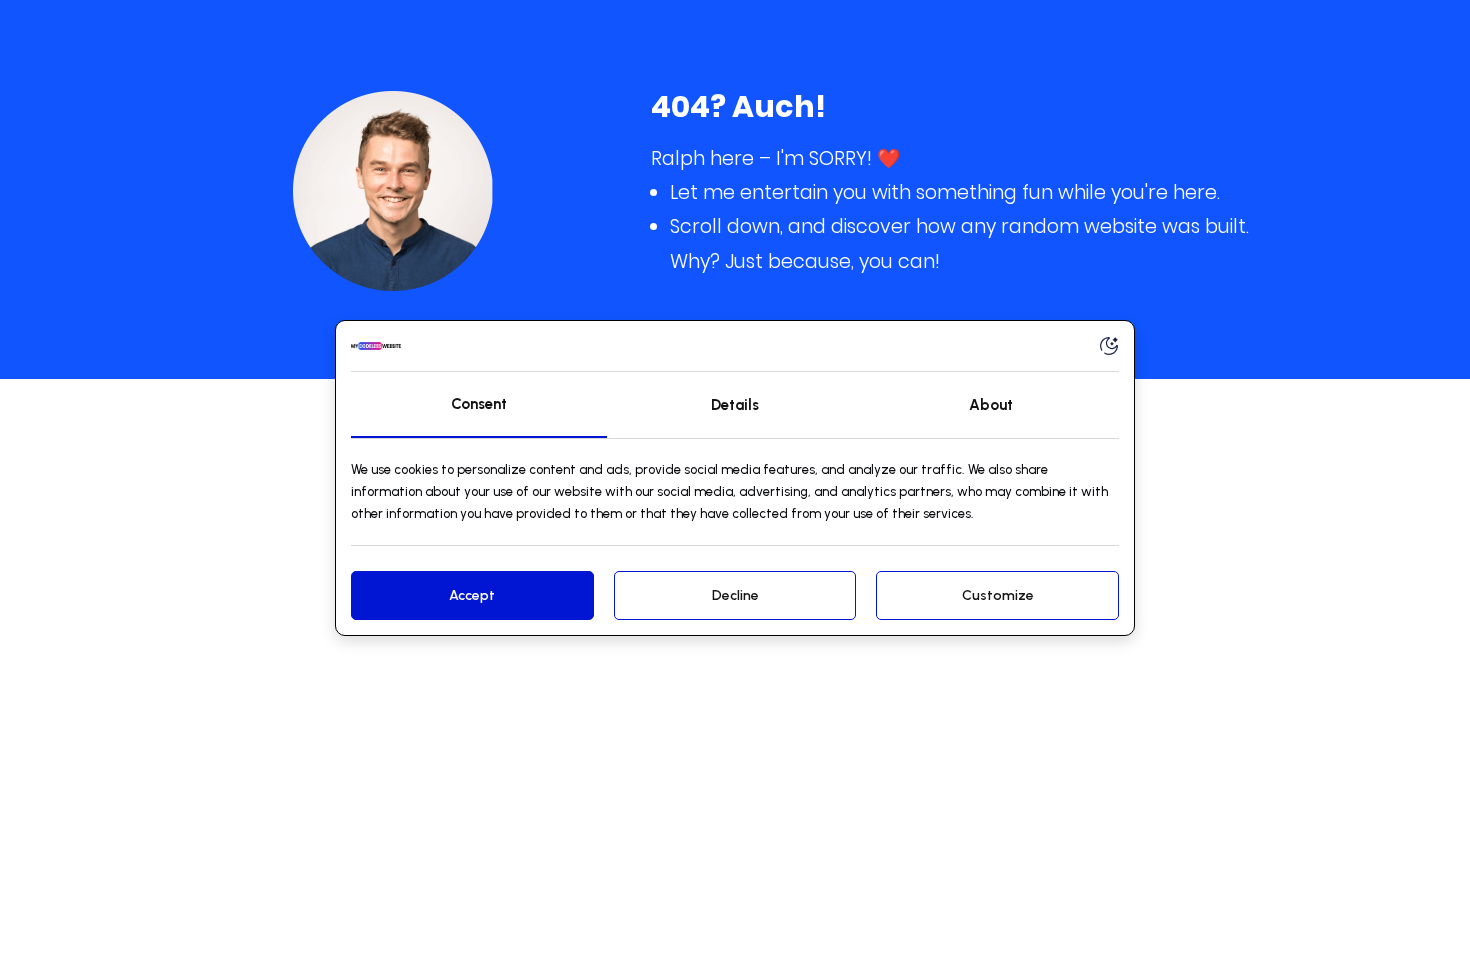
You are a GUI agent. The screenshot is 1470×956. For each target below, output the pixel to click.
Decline (735, 595)
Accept (472, 595)
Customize (998, 595)
